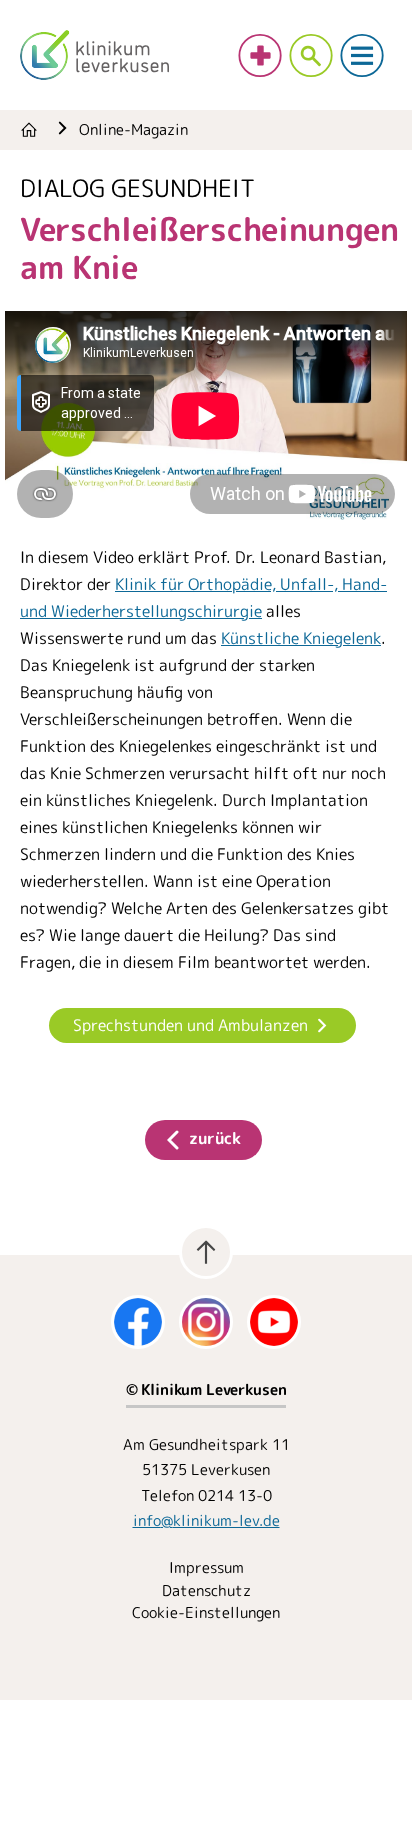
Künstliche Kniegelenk (301, 638)
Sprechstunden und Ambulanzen (190, 1025)
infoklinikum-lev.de (206, 1520)
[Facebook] (138, 1322)
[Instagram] (206, 1322)
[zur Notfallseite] (260, 55)
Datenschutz (206, 1590)
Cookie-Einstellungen (206, 1612)
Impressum (206, 1567)
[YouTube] (274, 1322)
